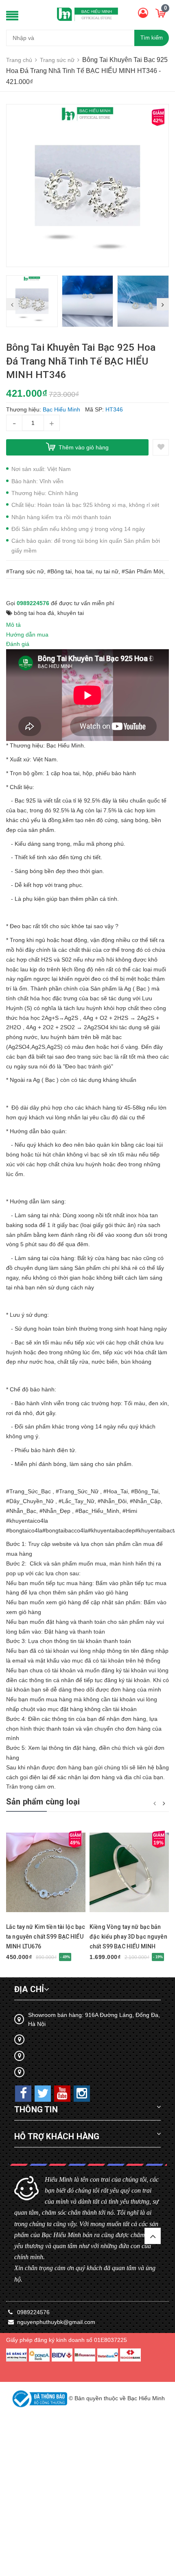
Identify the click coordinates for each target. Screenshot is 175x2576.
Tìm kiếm (152, 38)
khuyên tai (71, 613)
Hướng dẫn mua (27, 635)
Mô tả (13, 625)
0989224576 (33, 603)
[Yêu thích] (161, 447)
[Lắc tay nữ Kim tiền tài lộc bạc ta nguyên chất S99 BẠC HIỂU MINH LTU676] (46, 1872)
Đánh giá (18, 644)
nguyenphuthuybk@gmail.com (56, 2322)
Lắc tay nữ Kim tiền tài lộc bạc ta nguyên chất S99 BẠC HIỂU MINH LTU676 (46, 1937)
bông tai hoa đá (34, 613)
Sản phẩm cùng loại (43, 1802)
